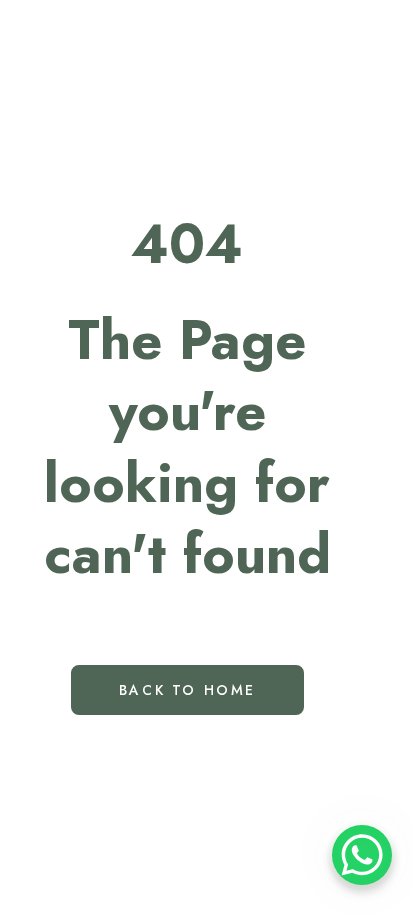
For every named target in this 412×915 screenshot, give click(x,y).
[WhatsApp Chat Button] (362, 855)
